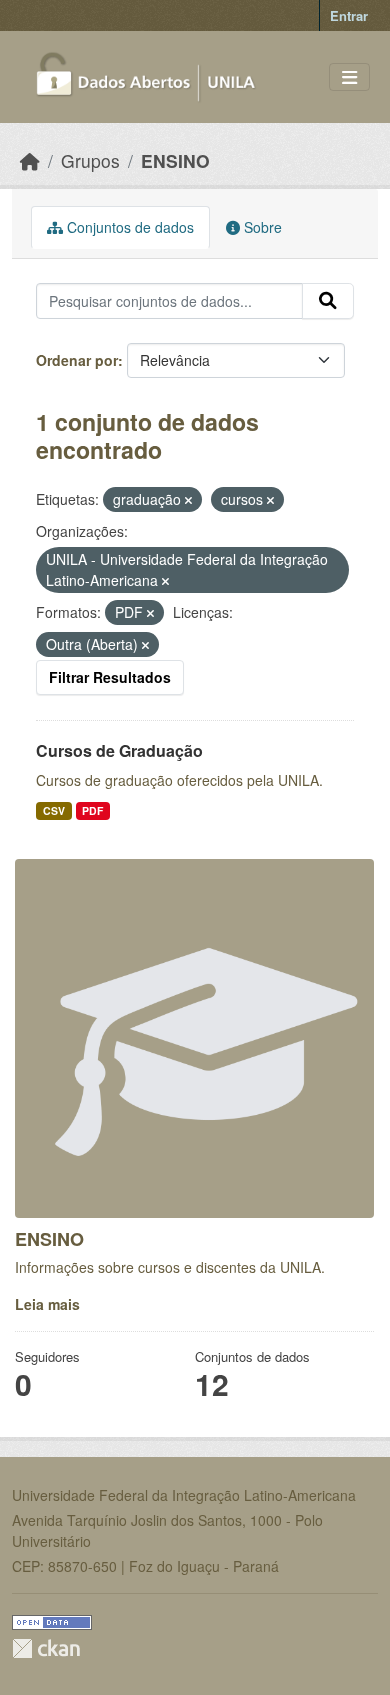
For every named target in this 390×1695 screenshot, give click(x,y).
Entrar (349, 15)
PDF (92, 810)
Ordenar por (77, 360)
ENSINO (175, 160)
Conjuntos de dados (128, 227)
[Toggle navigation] (349, 77)
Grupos (90, 160)
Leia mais (47, 1304)
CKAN (46, 1648)
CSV (54, 810)
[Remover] (188, 500)
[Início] (30, 160)
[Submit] (328, 301)
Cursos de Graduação (119, 750)
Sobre (261, 227)
